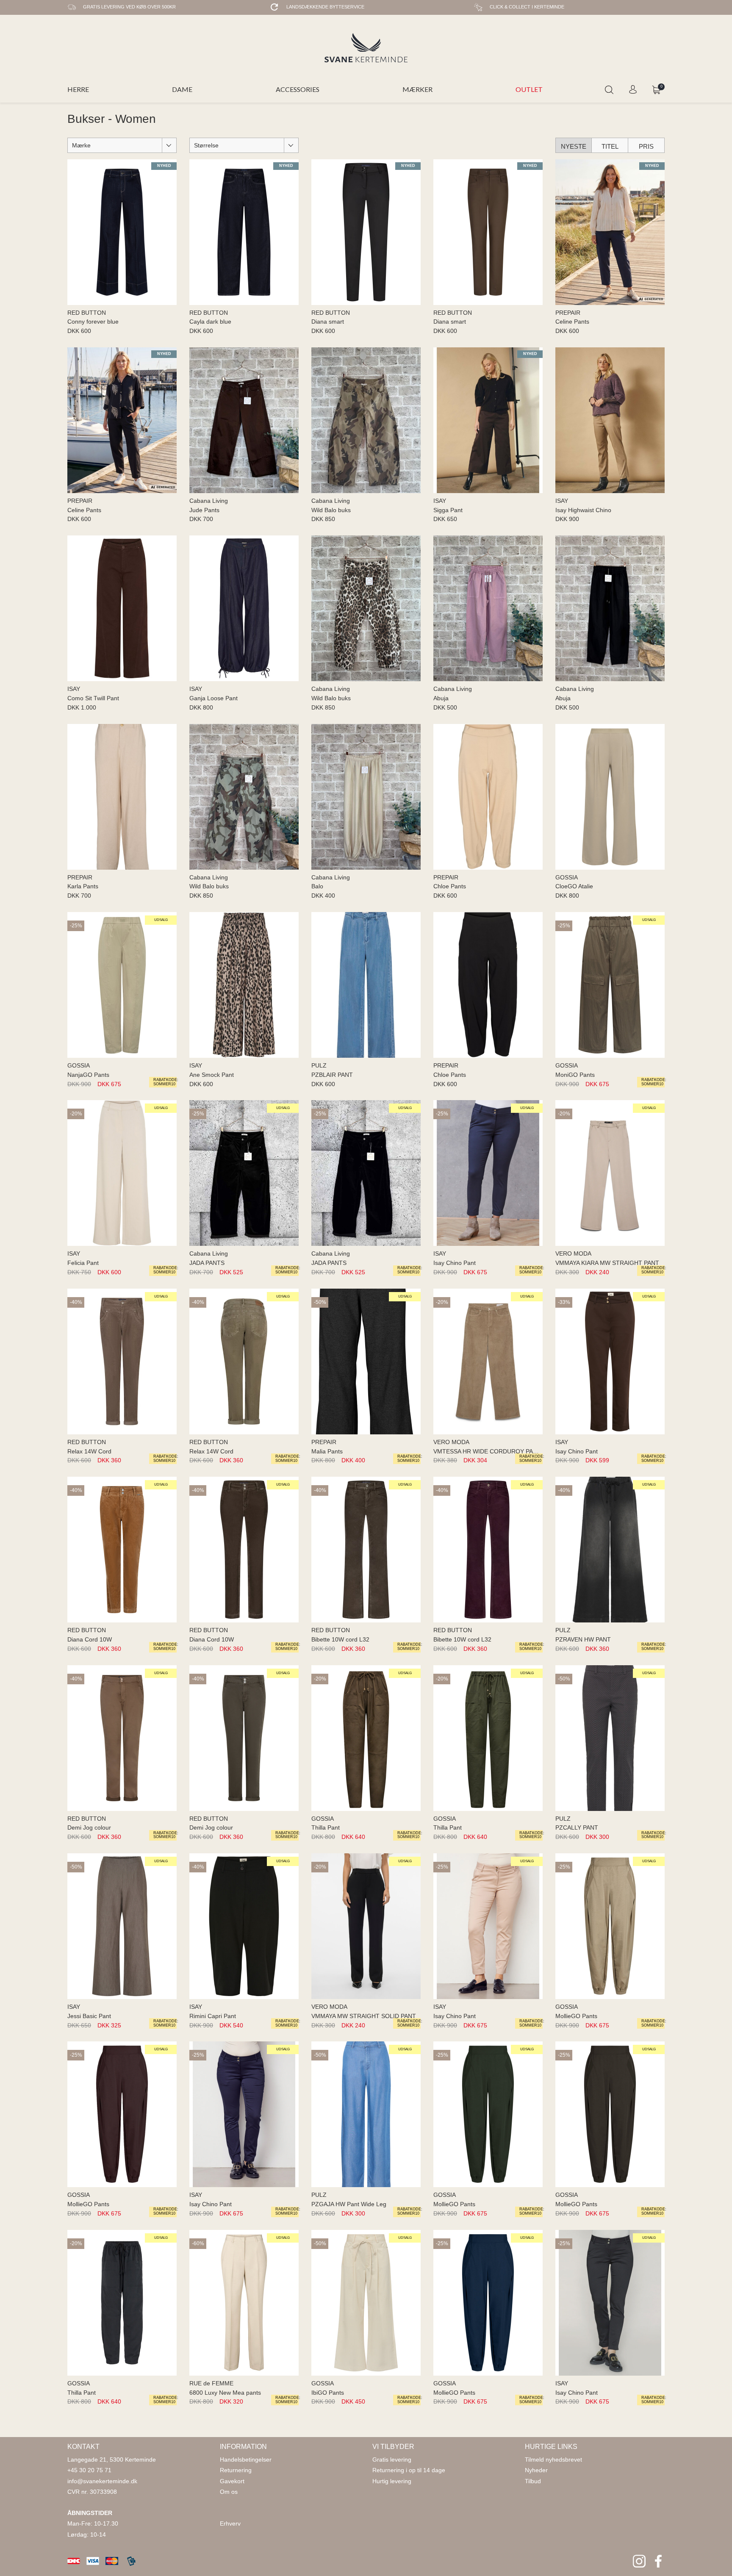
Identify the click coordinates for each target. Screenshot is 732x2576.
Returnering (236, 2470)
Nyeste (574, 146)
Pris (646, 146)
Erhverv (230, 2523)
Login (633, 90)
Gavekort (232, 2481)
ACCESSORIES (298, 89)
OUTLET (529, 89)
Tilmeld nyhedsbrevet (553, 2460)
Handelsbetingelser (246, 2460)
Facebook (658, 2561)
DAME (182, 89)
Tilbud (533, 2481)
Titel (610, 146)
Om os (229, 2492)
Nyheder (536, 2470)
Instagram (639, 2561)
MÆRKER (417, 89)
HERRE (78, 89)
